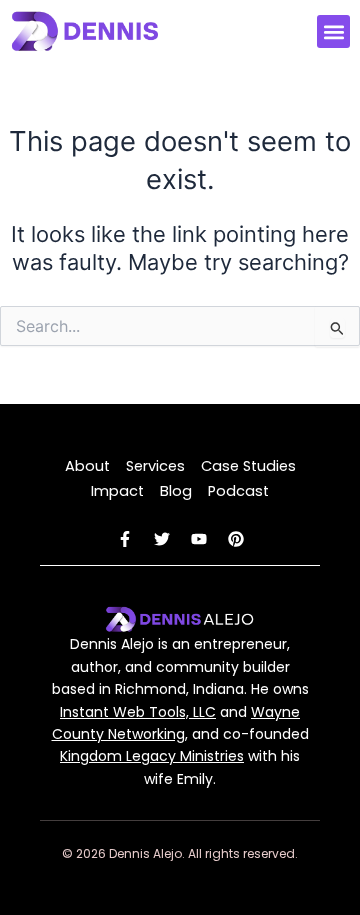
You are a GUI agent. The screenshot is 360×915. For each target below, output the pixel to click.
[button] (333, 31)
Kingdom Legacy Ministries (152, 756)
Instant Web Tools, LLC (138, 712)
